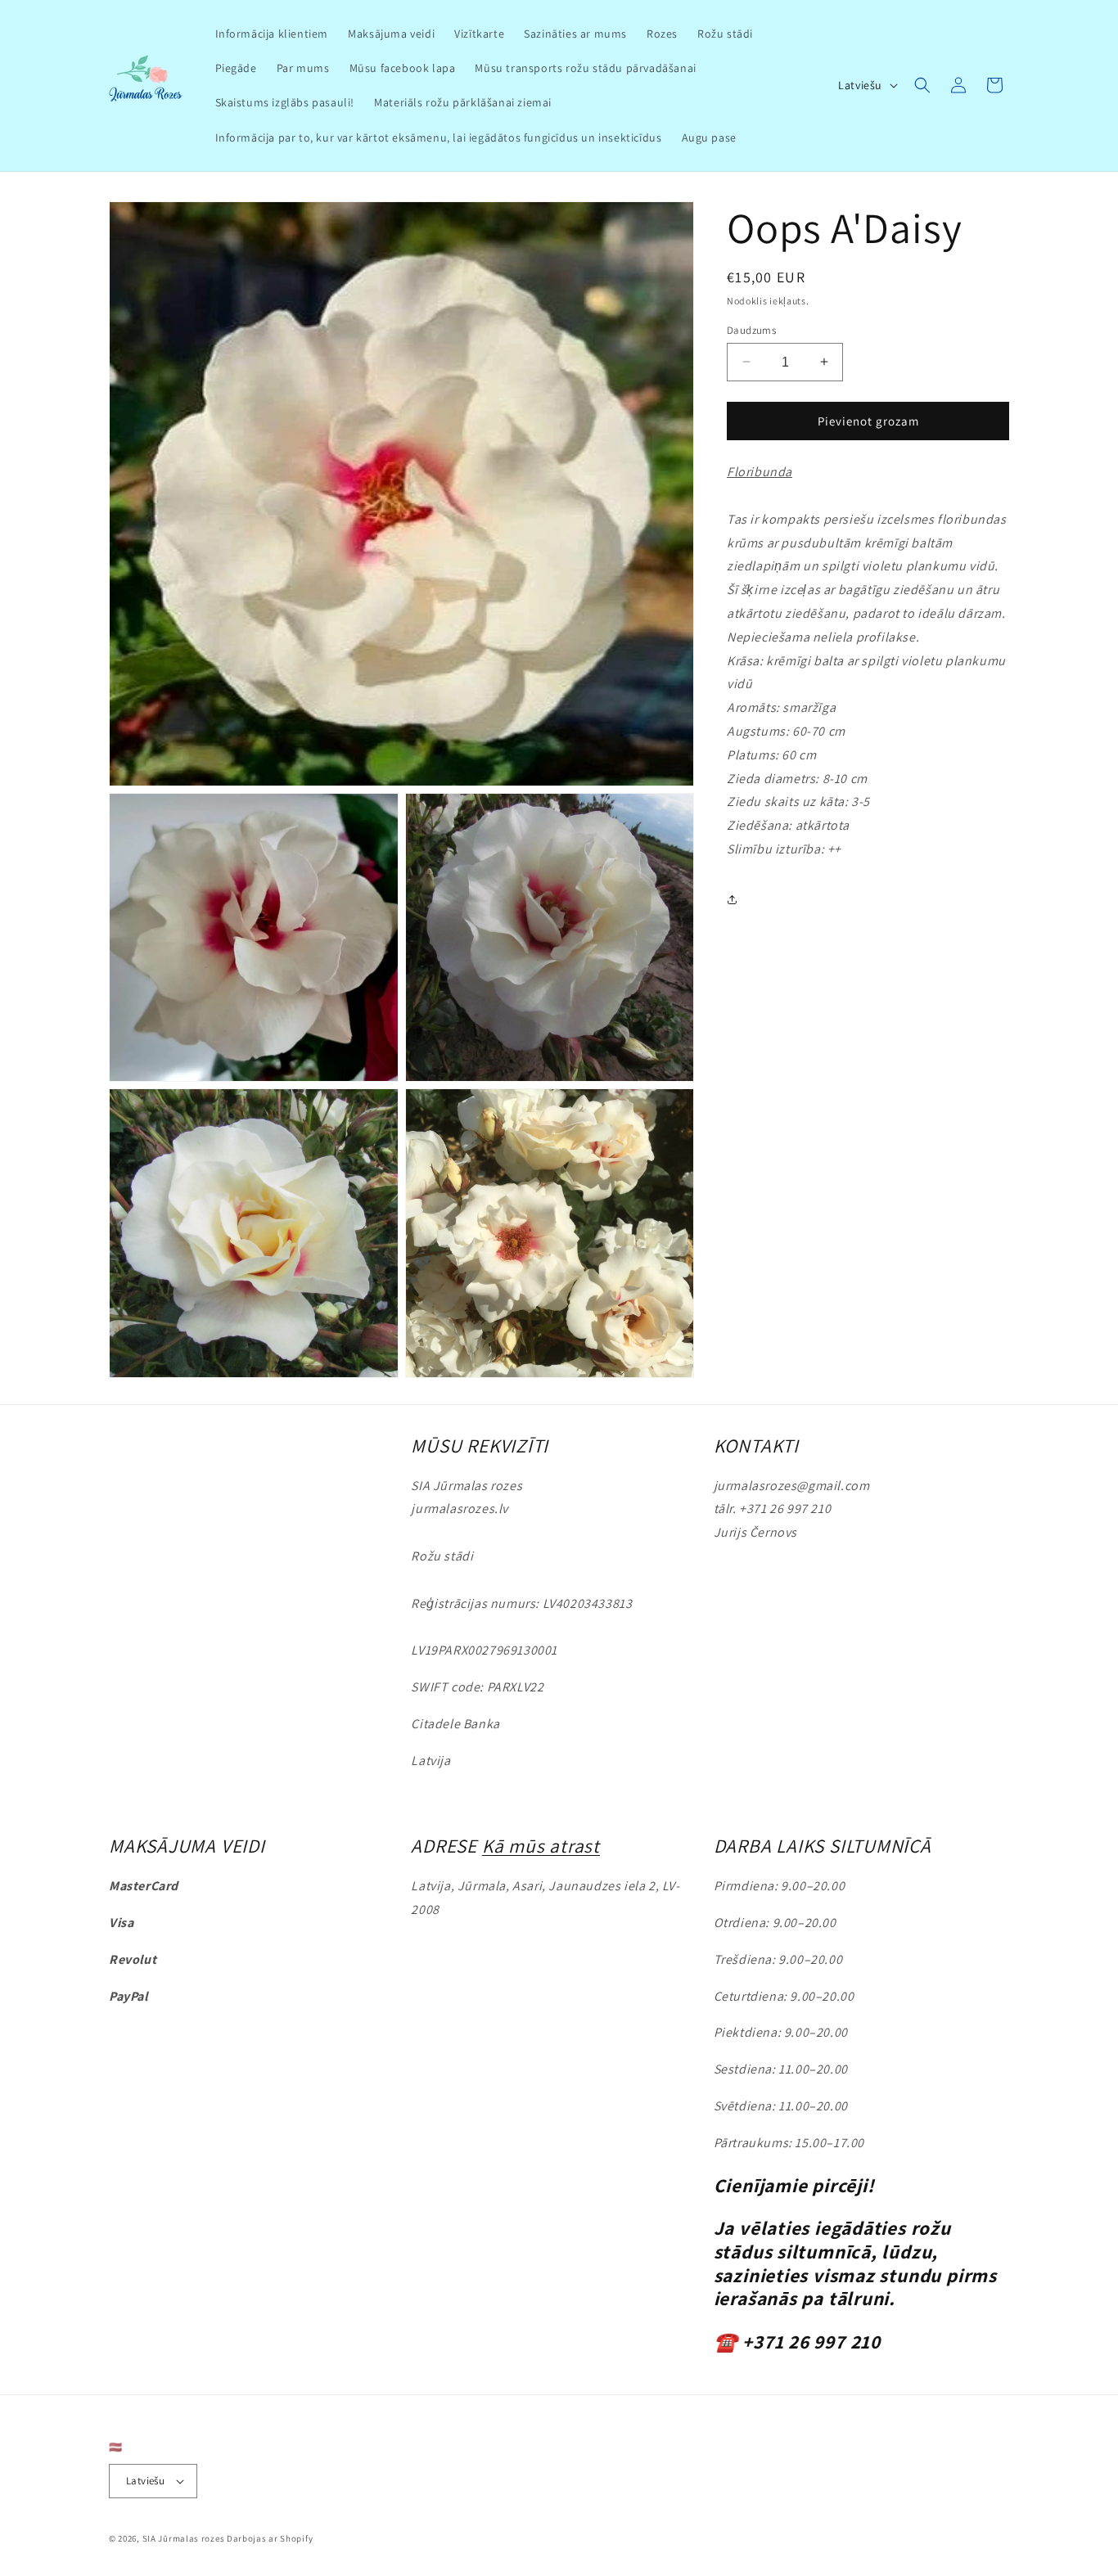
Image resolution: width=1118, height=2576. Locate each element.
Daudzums (751, 329)
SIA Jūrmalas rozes (184, 2538)
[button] (922, 85)
